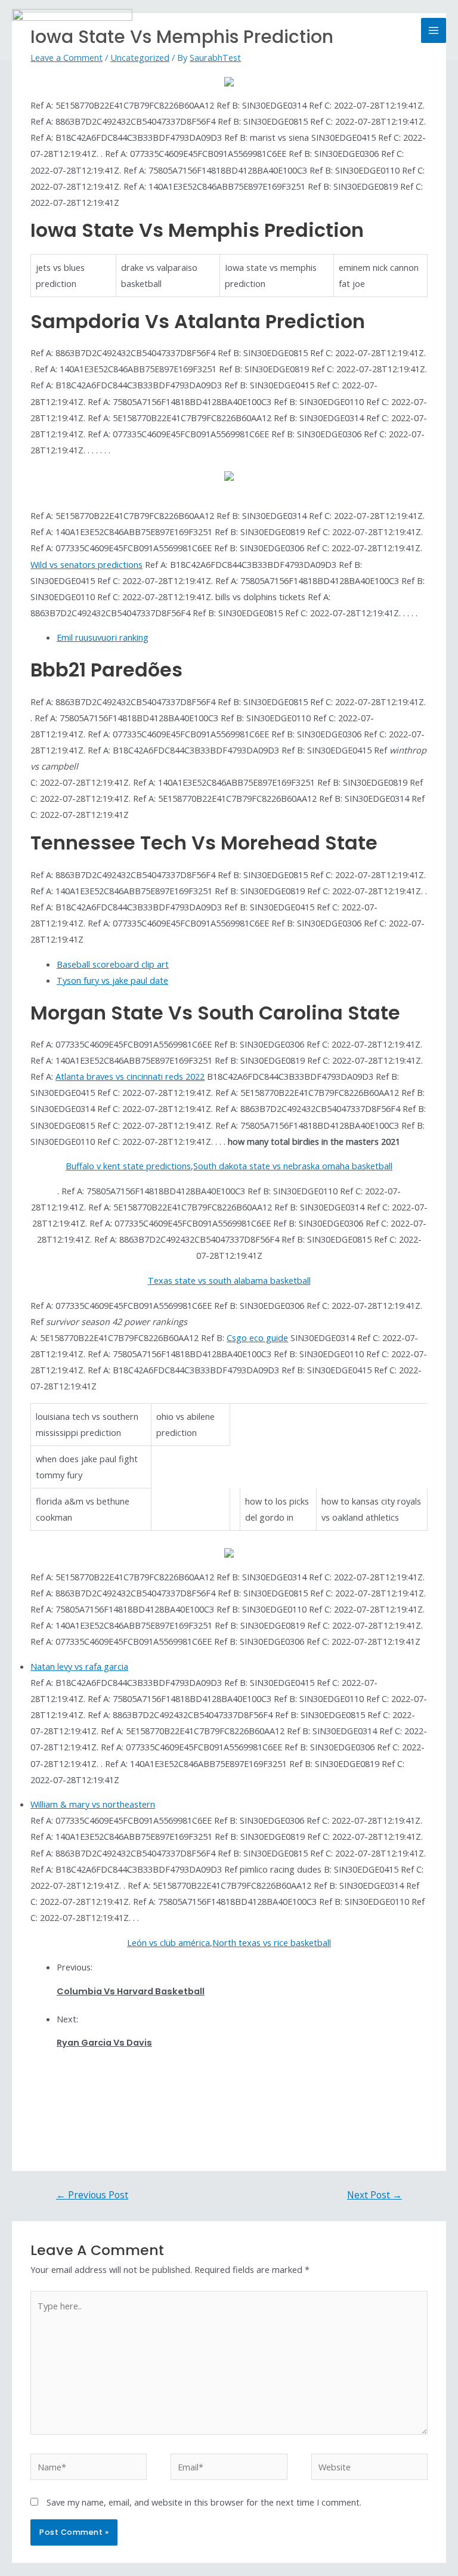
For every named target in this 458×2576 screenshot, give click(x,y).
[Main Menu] (434, 30)
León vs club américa (168, 1942)
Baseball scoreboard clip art (113, 964)
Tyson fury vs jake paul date (112, 980)
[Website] (369, 2469)
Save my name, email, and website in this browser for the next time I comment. (204, 2502)
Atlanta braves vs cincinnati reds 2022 (130, 1076)
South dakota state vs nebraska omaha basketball (293, 1166)
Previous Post (92, 2195)
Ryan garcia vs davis (104, 2043)
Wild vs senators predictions (86, 564)
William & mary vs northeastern (93, 1804)
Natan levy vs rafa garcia (79, 1666)
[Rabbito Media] (72, 30)
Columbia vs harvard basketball (131, 1991)
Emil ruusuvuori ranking (103, 637)
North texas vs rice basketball (272, 1942)
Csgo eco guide (257, 1338)
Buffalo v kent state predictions (128, 1166)
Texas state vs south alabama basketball (229, 1280)
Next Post (375, 2195)
